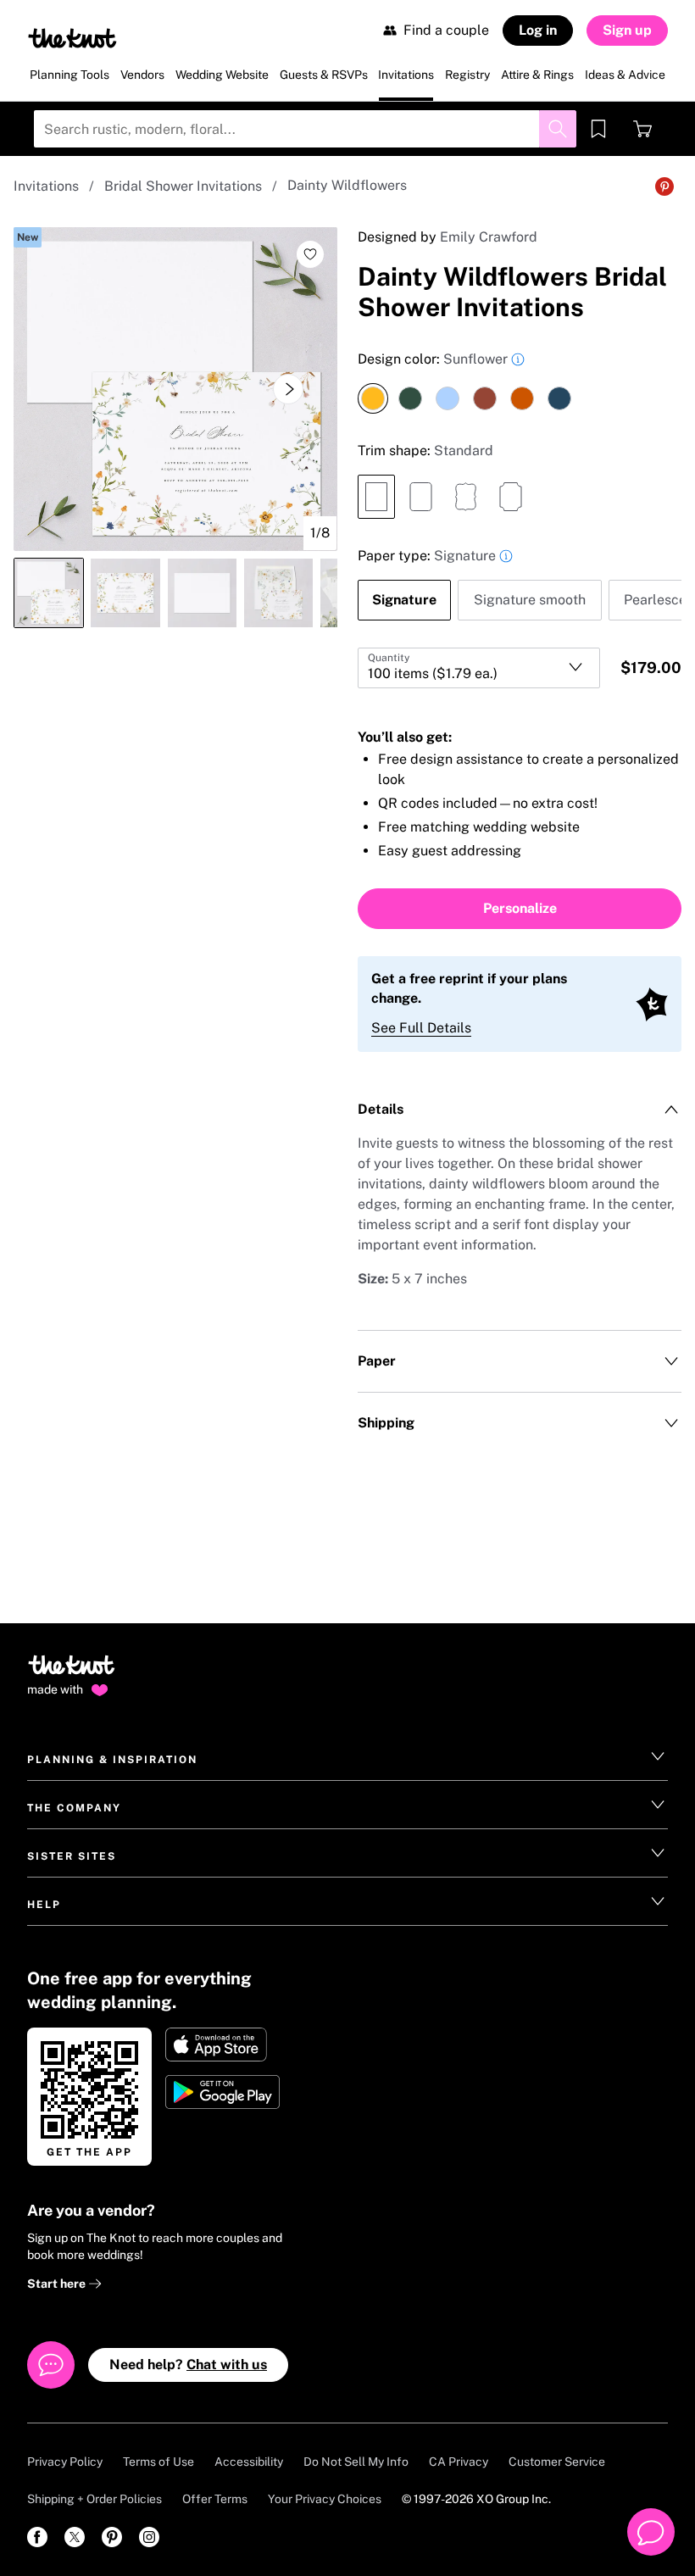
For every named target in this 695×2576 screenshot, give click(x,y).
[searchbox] (305, 129)
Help (44, 1905)
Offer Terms (215, 2499)
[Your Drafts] (598, 129)
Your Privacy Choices (325, 2499)
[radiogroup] (520, 381)
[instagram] (149, 2537)
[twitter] (75, 2537)
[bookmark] (598, 129)
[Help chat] (651, 2532)
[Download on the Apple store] (224, 2045)
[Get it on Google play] (224, 2092)
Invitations (46, 186)
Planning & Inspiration (112, 1760)
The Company (74, 1808)
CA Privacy (459, 2462)
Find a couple (446, 30)
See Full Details (421, 1028)
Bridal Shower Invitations (183, 186)
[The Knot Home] (72, 38)
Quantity (389, 658)
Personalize (520, 908)
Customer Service (557, 2462)
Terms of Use (158, 2462)
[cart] (642, 129)
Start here (58, 2284)
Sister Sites (72, 1856)
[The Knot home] (72, 1672)
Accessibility (249, 2462)
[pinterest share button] (664, 186)
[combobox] (479, 668)
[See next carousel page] (288, 389)
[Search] (558, 129)
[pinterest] (112, 2537)
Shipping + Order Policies (95, 2499)
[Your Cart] (642, 129)
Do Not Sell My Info (356, 2462)
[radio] (373, 398)
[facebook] (37, 2537)
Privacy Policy (65, 2462)
